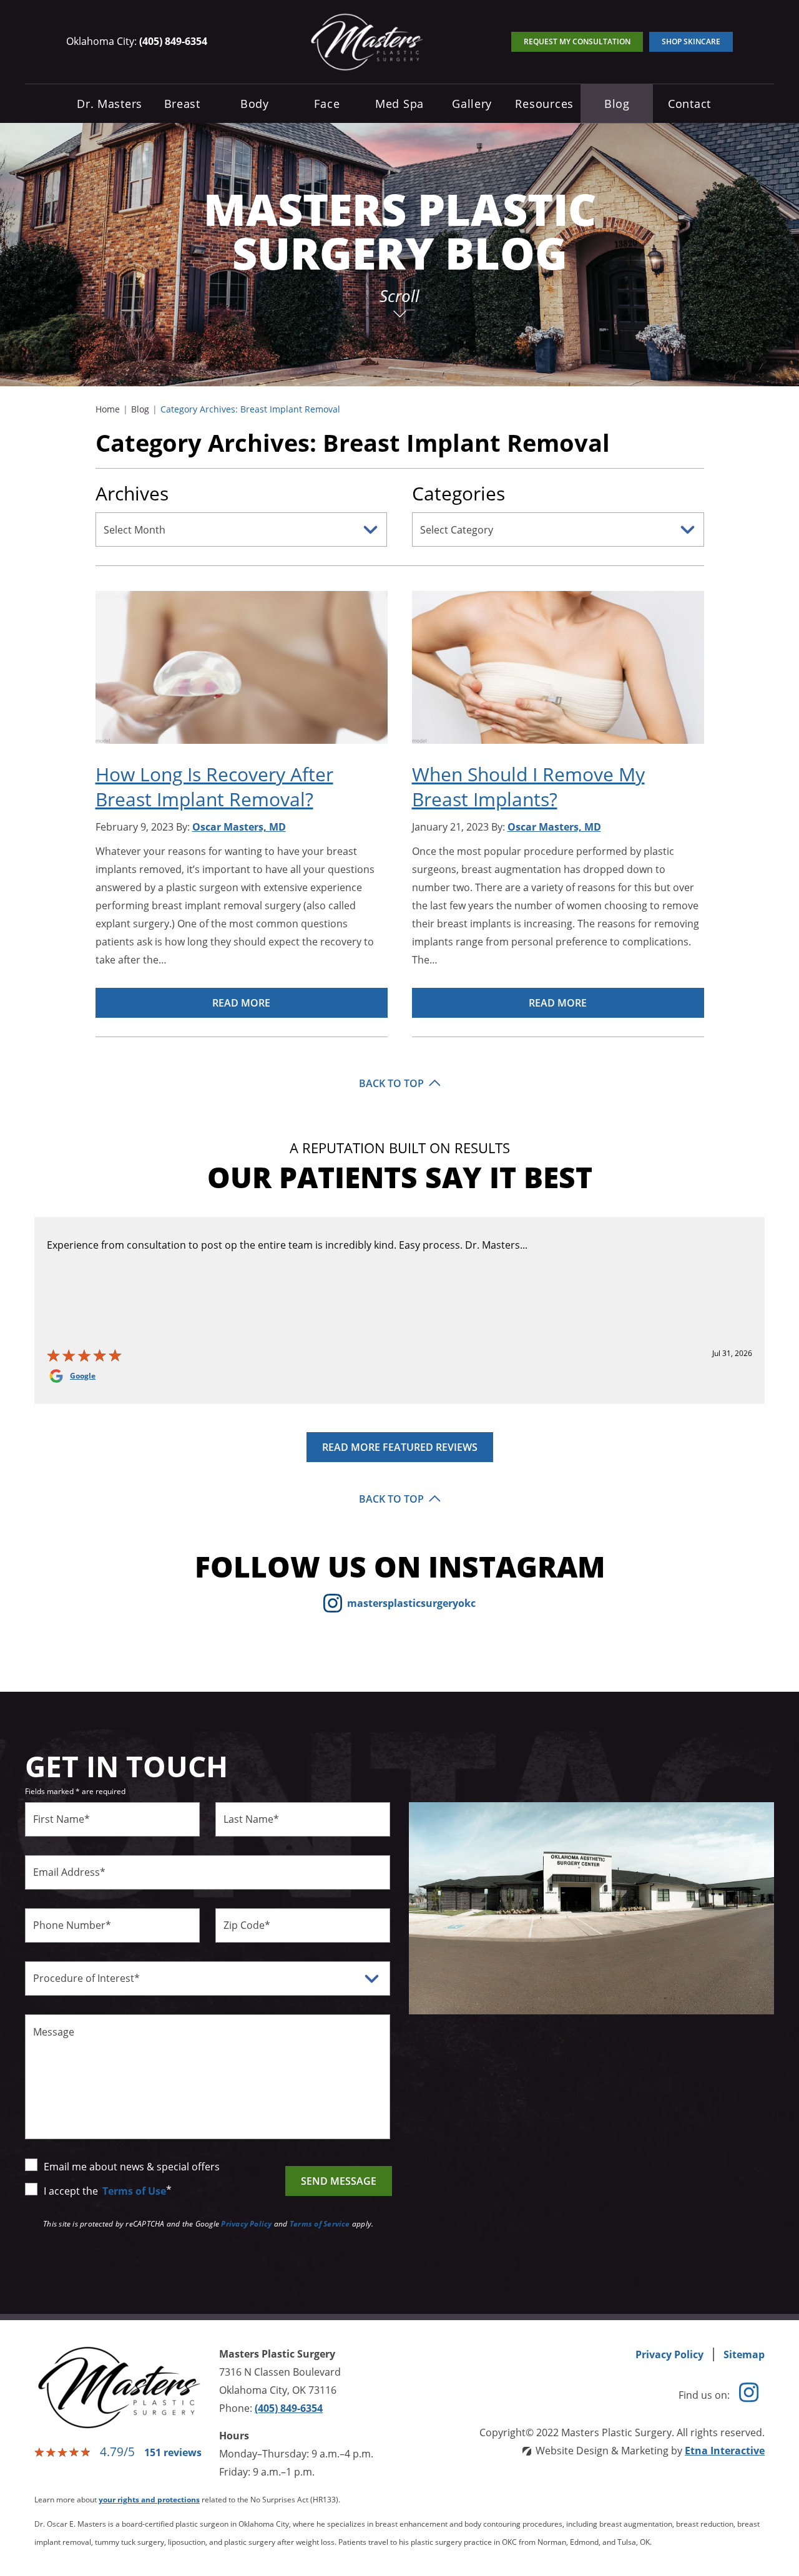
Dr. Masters (110, 104)
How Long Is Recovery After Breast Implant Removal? (214, 787)
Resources (544, 104)
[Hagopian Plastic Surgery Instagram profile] (749, 2395)
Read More (241, 1003)
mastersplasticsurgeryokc (411, 1603)
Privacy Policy (246, 2224)
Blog (617, 104)
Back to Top (391, 1083)
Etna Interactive (725, 2451)
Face (327, 104)
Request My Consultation (577, 41)
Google (83, 1376)
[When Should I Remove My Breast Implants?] (558, 676)
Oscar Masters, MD (239, 827)
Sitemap (744, 2354)
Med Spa (399, 104)
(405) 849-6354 (289, 2408)
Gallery (472, 104)
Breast (182, 104)
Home (108, 409)
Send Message (339, 2181)
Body (255, 104)
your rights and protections (149, 2500)
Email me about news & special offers (132, 2167)
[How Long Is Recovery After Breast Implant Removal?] (242, 676)
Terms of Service (320, 2224)
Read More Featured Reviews (400, 1447)
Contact (689, 104)
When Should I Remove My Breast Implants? (528, 787)
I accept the (72, 2191)
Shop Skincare (691, 41)
